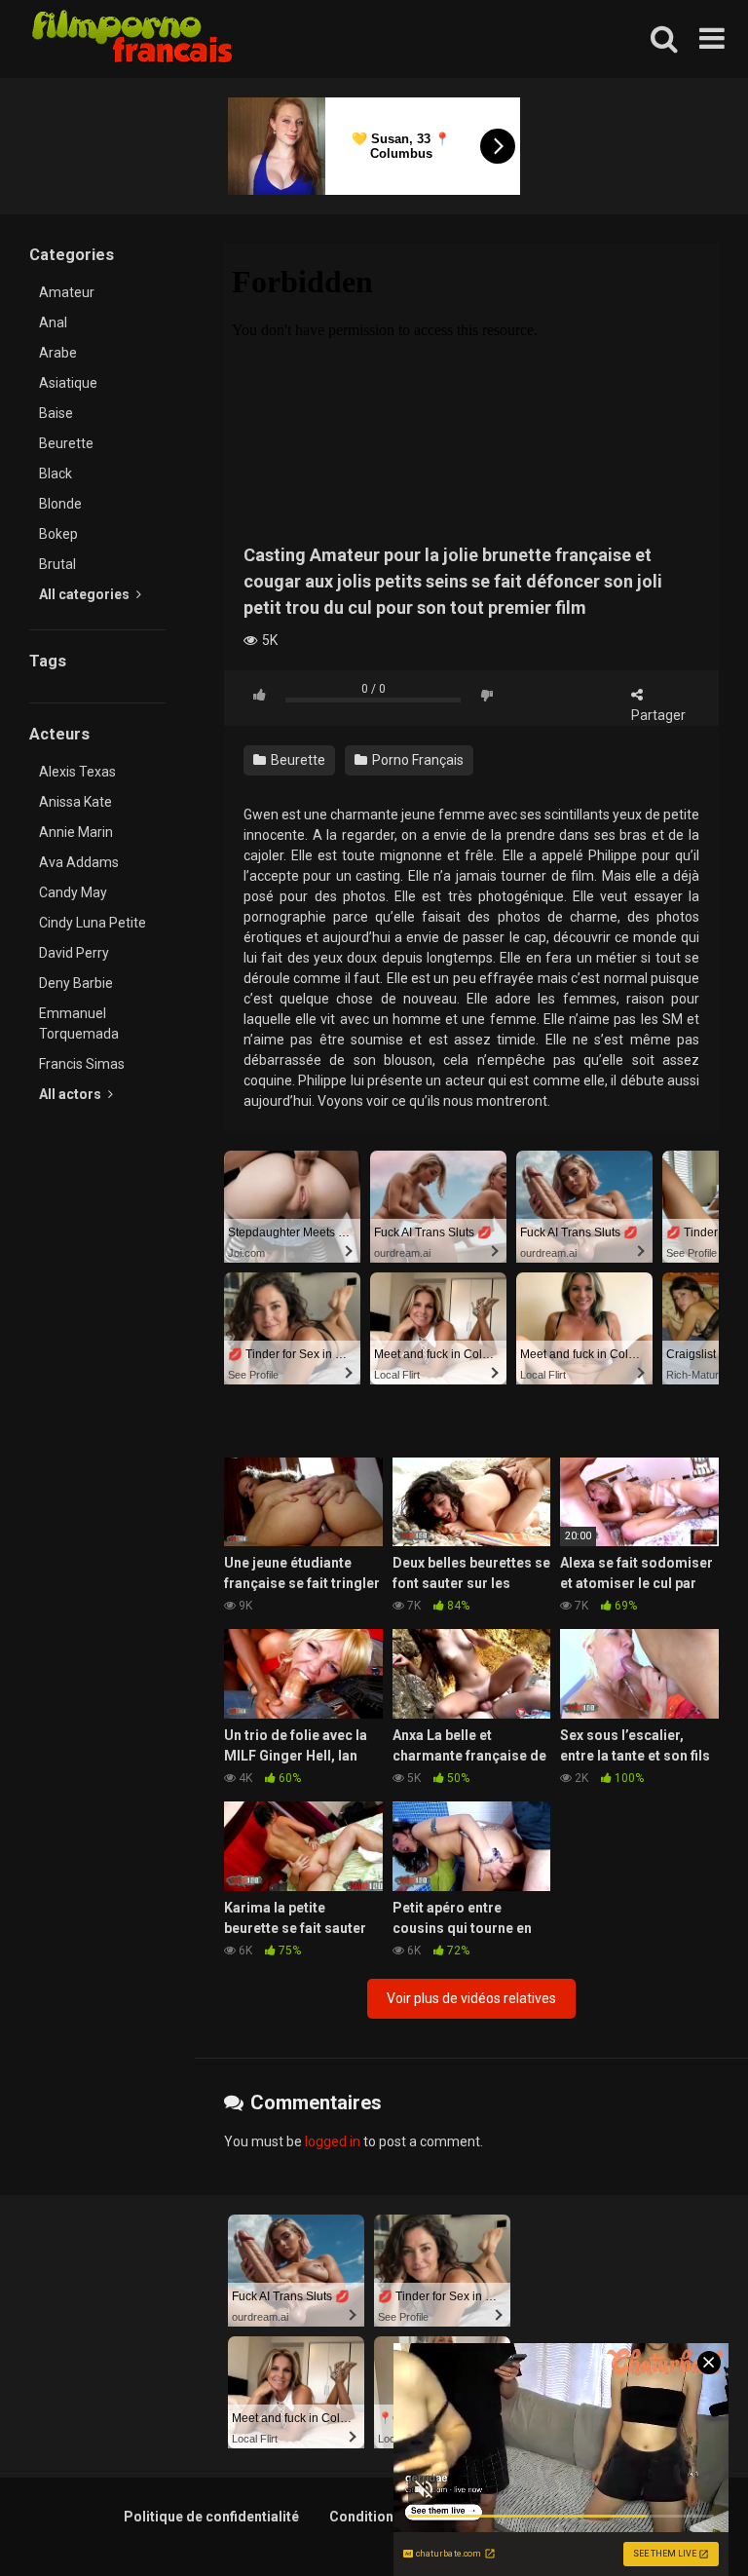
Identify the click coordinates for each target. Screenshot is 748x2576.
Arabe (58, 353)
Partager (658, 715)
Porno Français (416, 760)
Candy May (73, 892)
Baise (56, 413)
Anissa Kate (75, 802)
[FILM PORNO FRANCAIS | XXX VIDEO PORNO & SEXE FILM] (133, 39)
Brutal (57, 564)
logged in (333, 2141)
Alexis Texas (77, 772)
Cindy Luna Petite (93, 923)
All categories (86, 594)
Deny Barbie (76, 983)
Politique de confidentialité (211, 2517)
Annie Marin (76, 832)
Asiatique (68, 383)
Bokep (58, 534)
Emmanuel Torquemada (79, 1023)
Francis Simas (82, 1064)
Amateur (67, 292)
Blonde (60, 504)
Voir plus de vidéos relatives (471, 1998)
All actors (72, 1094)
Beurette (66, 443)
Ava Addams (79, 862)
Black (56, 474)
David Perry (74, 953)
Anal (53, 322)
